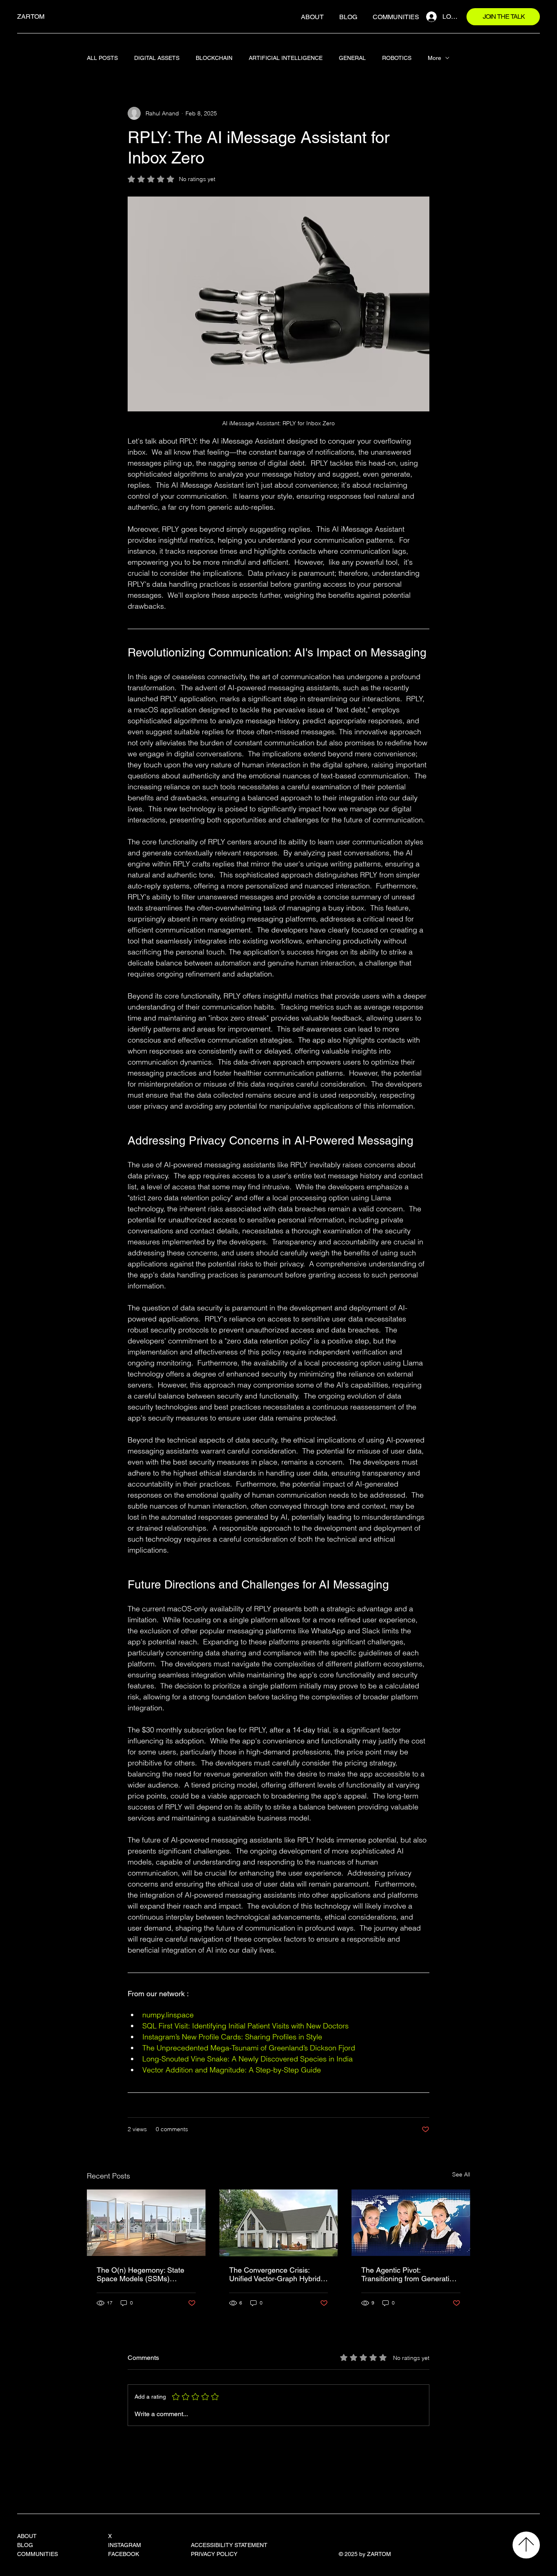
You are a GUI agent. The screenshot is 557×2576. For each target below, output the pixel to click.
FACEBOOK (124, 2554)
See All (461, 2174)
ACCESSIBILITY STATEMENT (229, 2545)
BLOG (25, 2545)
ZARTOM (31, 17)
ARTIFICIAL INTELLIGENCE (286, 58)
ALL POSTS (102, 58)
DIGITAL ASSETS (157, 58)
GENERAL (352, 58)
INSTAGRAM (125, 2545)
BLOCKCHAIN (214, 58)
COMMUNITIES (38, 2554)
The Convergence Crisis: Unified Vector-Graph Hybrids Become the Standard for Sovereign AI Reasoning (277, 2274)
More (434, 58)
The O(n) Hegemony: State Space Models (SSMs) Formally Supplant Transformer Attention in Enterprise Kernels (140, 2274)
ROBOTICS (397, 58)
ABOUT (27, 2536)
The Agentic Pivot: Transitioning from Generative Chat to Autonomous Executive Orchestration (409, 2274)
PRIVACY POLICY (214, 2554)
